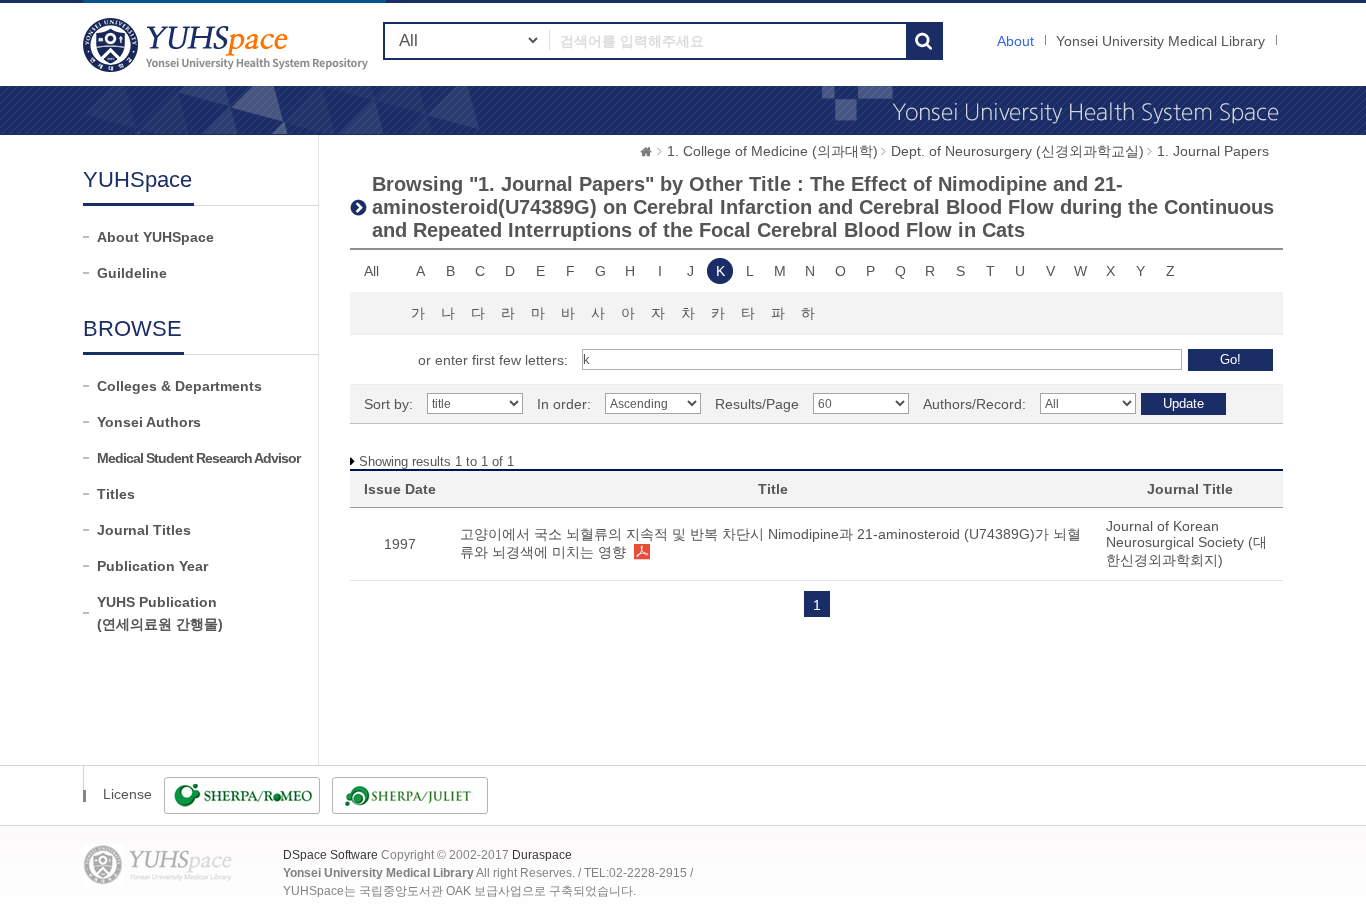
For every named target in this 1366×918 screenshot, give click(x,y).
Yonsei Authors (149, 422)
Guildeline (132, 273)
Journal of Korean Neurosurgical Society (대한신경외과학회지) (1186, 543)
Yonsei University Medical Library (1160, 41)
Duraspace (542, 855)
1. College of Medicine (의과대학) (772, 151)
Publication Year (152, 566)
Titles (116, 494)
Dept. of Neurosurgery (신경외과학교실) (1017, 151)
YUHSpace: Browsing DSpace (228, 44)
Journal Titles (144, 530)
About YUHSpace (155, 237)
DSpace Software (330, 855)
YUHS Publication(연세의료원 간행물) (160, 613)
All (371, 271)
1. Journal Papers (1213, 151)
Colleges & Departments (179, 386)
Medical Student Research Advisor (198, 458)
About (1015, 41)
